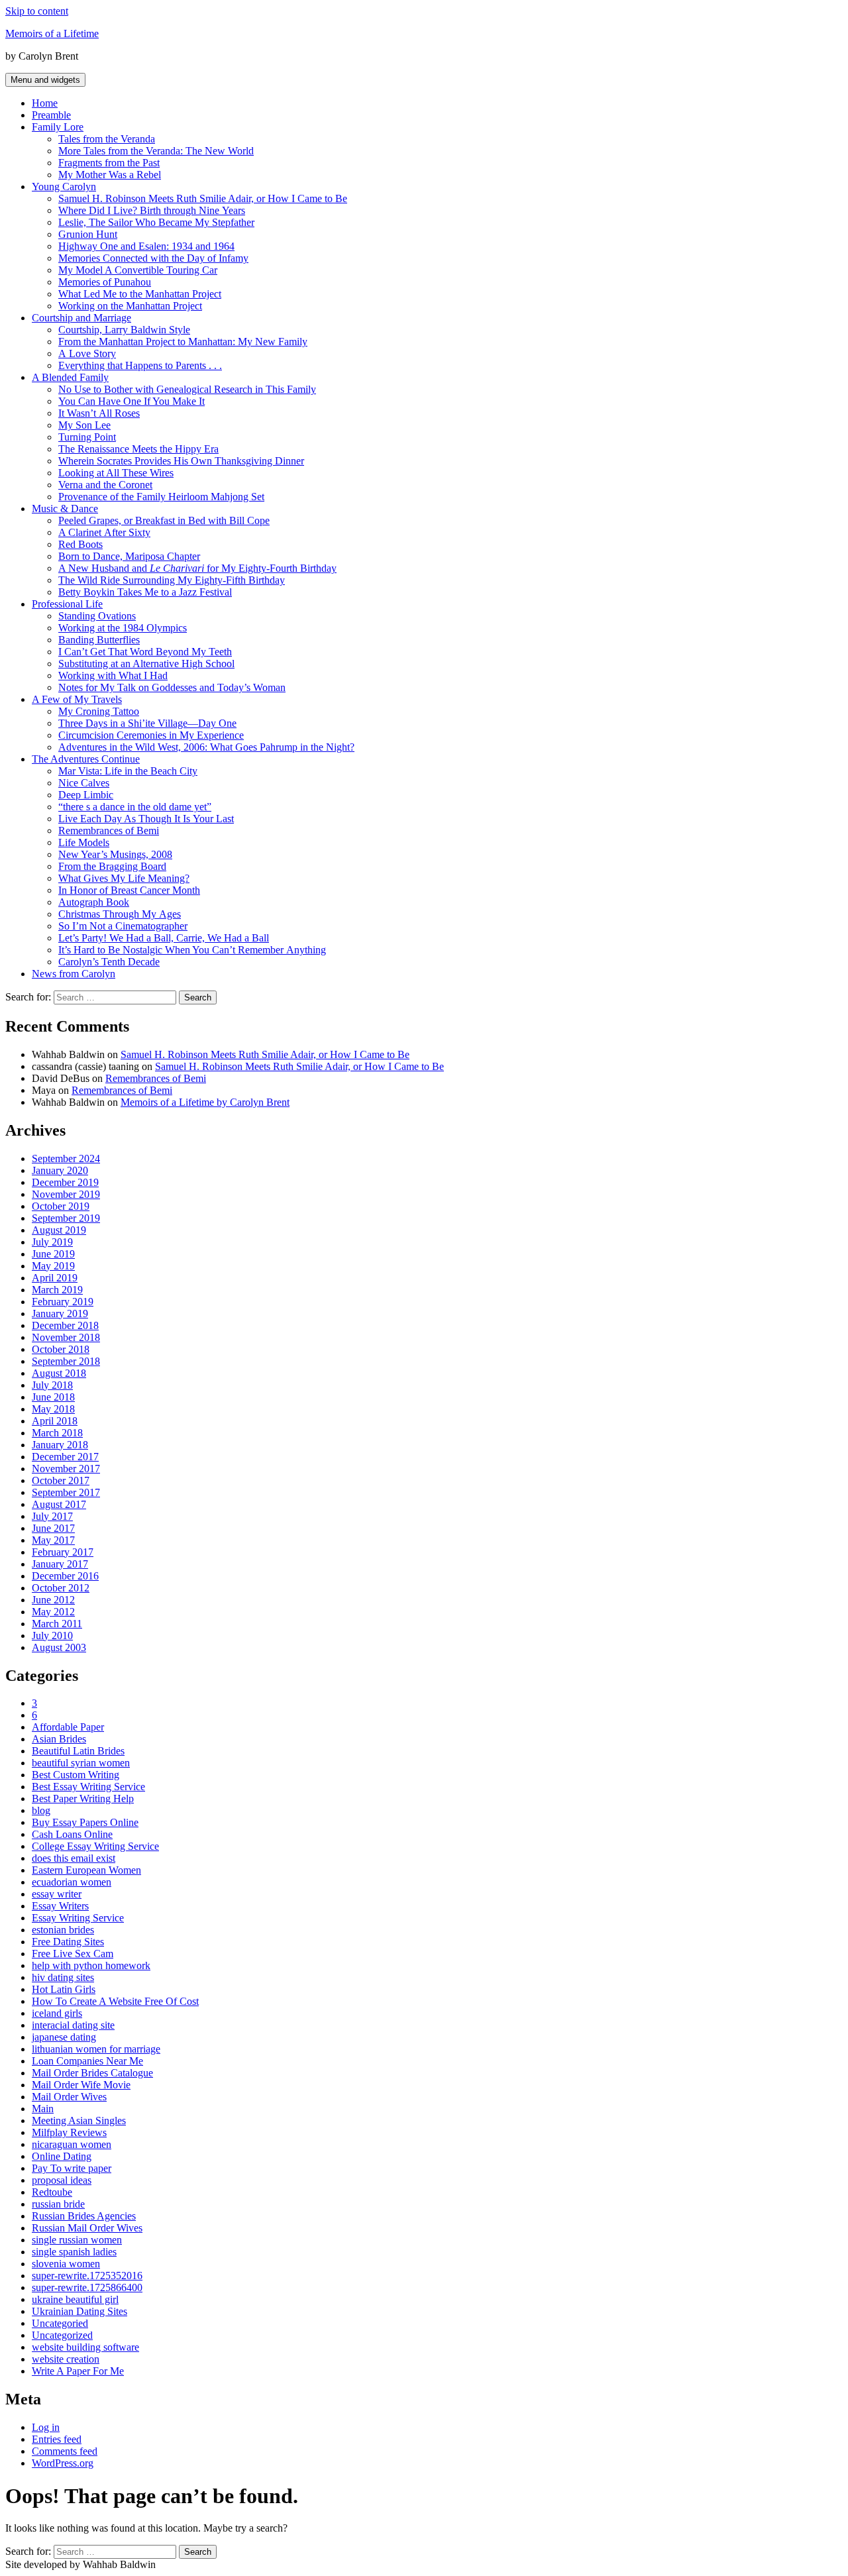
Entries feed (57, 2439)
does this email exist (74, 1858)
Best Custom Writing (76, 1775)
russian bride (58, 2204)
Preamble (51, 115)
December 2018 (65, 1325)
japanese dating (64, 2037)
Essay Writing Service (78, 1918)
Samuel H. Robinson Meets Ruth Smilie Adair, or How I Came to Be (203, 198)
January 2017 (60, 1564)
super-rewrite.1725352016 (87, 2276)
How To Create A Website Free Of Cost (115, 2001)
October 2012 (61, 1588)
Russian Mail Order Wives (87, 2228)
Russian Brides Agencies (84, 2216)
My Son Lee (84, 425)
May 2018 (53, 1409)
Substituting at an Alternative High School (146, 664)
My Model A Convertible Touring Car (138, 270)
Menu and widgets (45, 80)
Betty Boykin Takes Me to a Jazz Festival (145, 592)
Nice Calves (84, 783)
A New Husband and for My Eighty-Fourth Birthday (197, 568)
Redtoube (52, 2192)
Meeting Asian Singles (79, 2120)
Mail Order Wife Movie (81, 2085)
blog (41, 1810)
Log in (46, 2427)
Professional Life (67, 604)
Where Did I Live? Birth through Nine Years (152, 210)
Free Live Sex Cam (73, 1954)
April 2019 (55, 1278)
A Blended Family (70, 377)
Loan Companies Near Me (87, 2061)
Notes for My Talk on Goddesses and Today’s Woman (172, 687)
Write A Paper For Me (78, 2371)
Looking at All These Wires (116, 473)
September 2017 (66, 1492)
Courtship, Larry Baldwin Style (124, 330)
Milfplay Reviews (69, 2132)
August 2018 (59, 1373)
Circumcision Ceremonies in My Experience (151, 735)
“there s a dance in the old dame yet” (135, 807)
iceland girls (57, 2013)
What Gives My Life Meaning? (124, 878)
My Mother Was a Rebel (110, 175)
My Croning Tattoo (99, 711)
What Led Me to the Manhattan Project (140, 294)
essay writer (57, 1894)
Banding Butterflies (99, 640)
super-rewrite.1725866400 (87, 2287)
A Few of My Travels (77, 699)
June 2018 (53, 1397)
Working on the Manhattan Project (130, 306)
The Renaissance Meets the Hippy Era (138, 449)
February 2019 (63, 1302)
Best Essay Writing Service (88, 1787)
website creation (66, 2359)
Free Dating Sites (68, 1942)
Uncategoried (60, 2323)
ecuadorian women (72, 1882)
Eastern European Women (86, 1870)
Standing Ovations (97, 616)
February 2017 (63, 1552)
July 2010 (52, 1636)
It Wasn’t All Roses (99, 413)
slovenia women (66, 2264)
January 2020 (60, 1170)
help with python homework (91, 1965)
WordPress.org (63, 2463)
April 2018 (55, 1421)
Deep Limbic (86, 795)
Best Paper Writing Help (83, 1798)
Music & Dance (65, 509)
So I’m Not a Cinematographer (123, 926)
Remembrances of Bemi (109, 831)
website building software (85, 2347)
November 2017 (66, 1469)
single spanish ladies (74, 2252)
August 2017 (59, 1504)
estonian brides (63, 1930)
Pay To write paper (72, 2168)
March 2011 (57, 1624)
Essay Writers (60, 1906)
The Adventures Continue (86, 759)
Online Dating (62, 2156)
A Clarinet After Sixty (104, 532)
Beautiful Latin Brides (78, 1751)
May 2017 (53, 1540)
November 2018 (66, 1337)
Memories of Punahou (105, 282)
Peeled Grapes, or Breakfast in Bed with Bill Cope (164, 520)
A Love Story (87, 353)
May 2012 (53, 1612)
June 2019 (53, 1254)
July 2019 (52, 1242)
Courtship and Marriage (81, 318)
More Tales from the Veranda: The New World (156, 151)
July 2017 (52, 1516)
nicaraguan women (72, 2144)
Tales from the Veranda (107, 139)
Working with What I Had (113, 675)
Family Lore (58, 127)
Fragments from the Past (109, 163)
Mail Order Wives (69, 2097)
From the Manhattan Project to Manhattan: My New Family (183, 342)
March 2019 (57, 1290)
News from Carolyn (74, 974)
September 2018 (66, 1361)
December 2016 (65, 1576)
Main (43, 2109)
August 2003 (59, 1647)
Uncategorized (62, 2335)
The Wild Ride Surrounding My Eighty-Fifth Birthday (172, 580)
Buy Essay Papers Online (85, 1822)
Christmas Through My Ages (120, 914)
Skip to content (37, 11)
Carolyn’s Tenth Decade (109, 962)
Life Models (84, 842)
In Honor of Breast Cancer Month (129, 890)
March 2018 (57, 1433)
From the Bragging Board (112, 866)
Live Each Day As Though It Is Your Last (146, 819)
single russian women (77, 2240)
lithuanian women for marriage (96, 2049)
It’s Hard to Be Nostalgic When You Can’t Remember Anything (192, 950)
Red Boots (80, 544)
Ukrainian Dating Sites (79, 2311)
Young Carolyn (64, 187)
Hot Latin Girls (64, 1989)
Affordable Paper (68, 1727)
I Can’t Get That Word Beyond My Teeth (145, 652)
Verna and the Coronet (105, 485)
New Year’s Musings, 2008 (115, 854)
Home (45, 103)
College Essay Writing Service (95, 1846)
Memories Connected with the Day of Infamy (153, 258)
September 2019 (66, 1218)
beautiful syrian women (81, 1763)
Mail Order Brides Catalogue (92, 2073)
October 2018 (61, 1349)
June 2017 (53, 1528)
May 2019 (53, 1266)
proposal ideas (62, 2180)
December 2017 (65, 1457)
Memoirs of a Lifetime (52, 33)
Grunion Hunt (88, 234)
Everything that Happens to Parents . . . (140, 365)
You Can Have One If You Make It (132, 401)
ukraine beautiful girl (75, 2299)
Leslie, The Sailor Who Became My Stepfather (156, 222)
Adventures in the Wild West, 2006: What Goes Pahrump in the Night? (206, 747)
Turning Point (87, 437)
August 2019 (59, 1230)
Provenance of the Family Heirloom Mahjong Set (161, 497)
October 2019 (61, 1206)
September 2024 (66, 1158)
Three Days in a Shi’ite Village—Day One (147, 723)
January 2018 (60, 1445)
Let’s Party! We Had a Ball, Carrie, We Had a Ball (164, 938)
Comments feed (65, 2451)
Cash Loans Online (72, 1834)
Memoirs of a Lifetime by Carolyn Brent (205, 1102)
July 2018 (52, 1385)
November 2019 (66, 1194)
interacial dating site (73, 2025)
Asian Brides (59, 1739)
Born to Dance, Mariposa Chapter (129, 556)
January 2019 (60, 1314)
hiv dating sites (63, 1977)
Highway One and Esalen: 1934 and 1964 (146, 246)
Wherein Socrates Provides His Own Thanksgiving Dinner (181, 461)
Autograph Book (94, 902)
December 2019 (65, 1182)
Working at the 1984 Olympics (123, 628)
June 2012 (53, 1600)
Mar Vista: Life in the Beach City (128, 771)
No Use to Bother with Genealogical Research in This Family (187, 389)
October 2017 (61, 1480)
